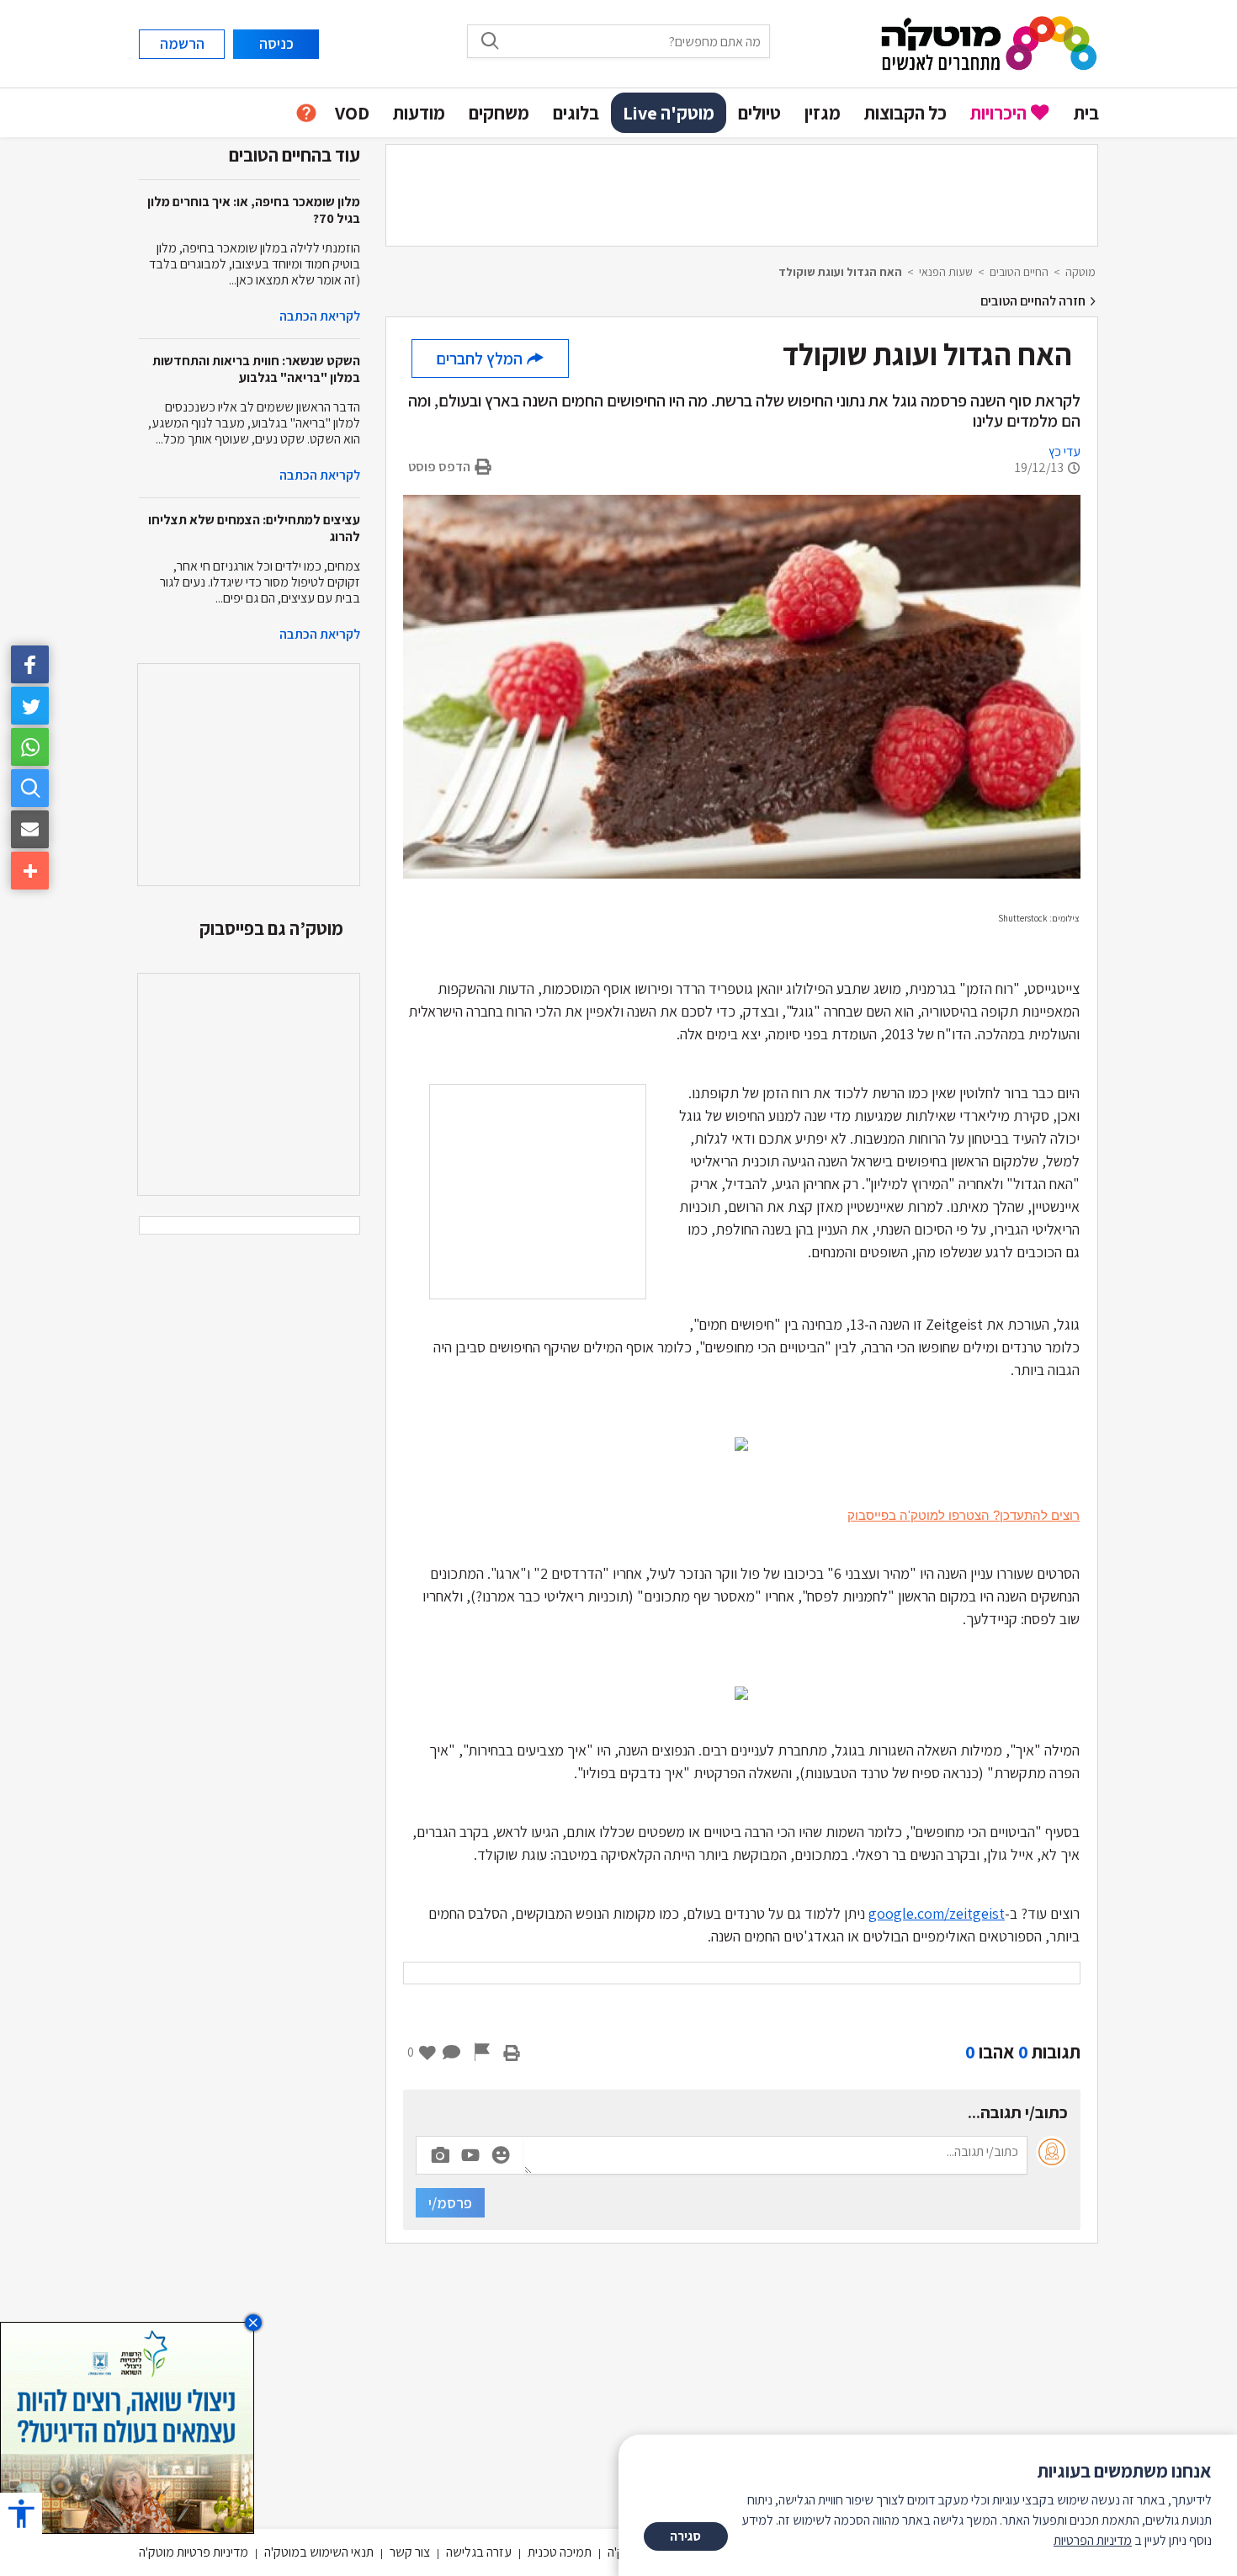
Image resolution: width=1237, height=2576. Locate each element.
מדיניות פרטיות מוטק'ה (194, 2552)
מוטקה (1080, 272)
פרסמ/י (450, 2203)
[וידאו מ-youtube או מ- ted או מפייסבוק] (470, 2155)
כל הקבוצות (905, 113)
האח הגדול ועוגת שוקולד (840, 272)
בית (1086, 113)
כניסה (276, 43)
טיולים (759, 113)
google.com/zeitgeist (937, 1913)
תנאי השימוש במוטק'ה (319, 2552)
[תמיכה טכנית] (306, 113)
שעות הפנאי (946, 272)
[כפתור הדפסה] (512, 2052)
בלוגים (576, 113)
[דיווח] (482, 2052)
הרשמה (182, 43)
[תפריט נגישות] (21, 2513)
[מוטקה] (989, 42)
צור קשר (410, 2552)
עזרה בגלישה (479, 2552)
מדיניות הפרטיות (1093, 2540)
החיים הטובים (1019, 272)
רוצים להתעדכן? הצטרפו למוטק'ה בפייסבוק (964, 1515)
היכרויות (998, 113)
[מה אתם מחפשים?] (30, 788)
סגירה (685, 2536)
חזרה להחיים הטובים (1034, 301)
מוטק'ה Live (669, 113)
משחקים (499, 113)
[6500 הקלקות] (127, 2427)
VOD (352, 113)
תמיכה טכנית (560, 2552)
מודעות (419, 113)
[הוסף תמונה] (440, 2152)
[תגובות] (452, 2052)
